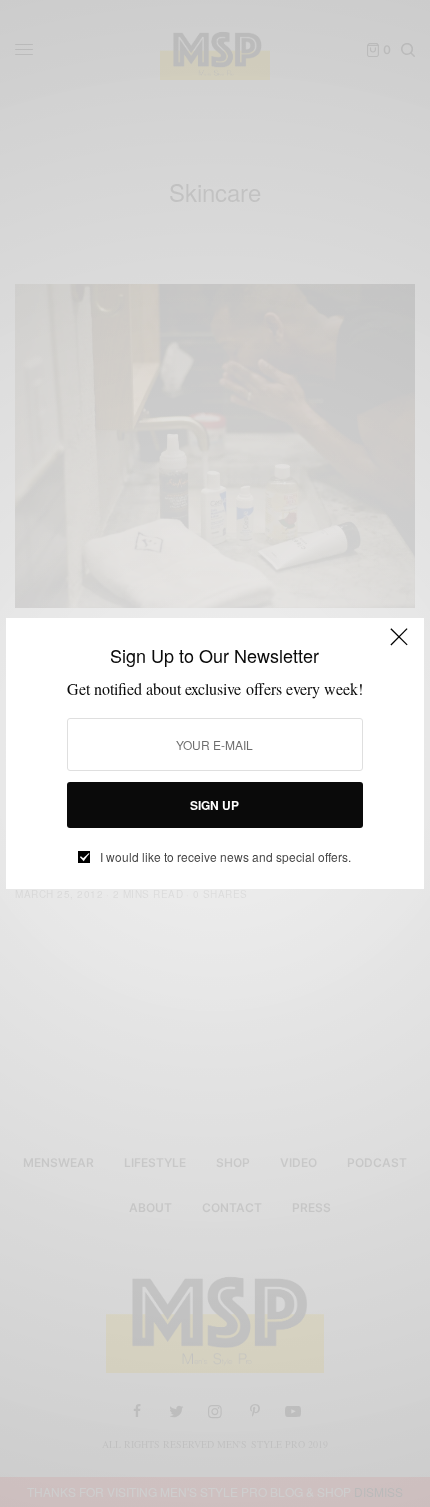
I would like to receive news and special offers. (225, 857)
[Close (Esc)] (399, 645)
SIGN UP (214, 805)
